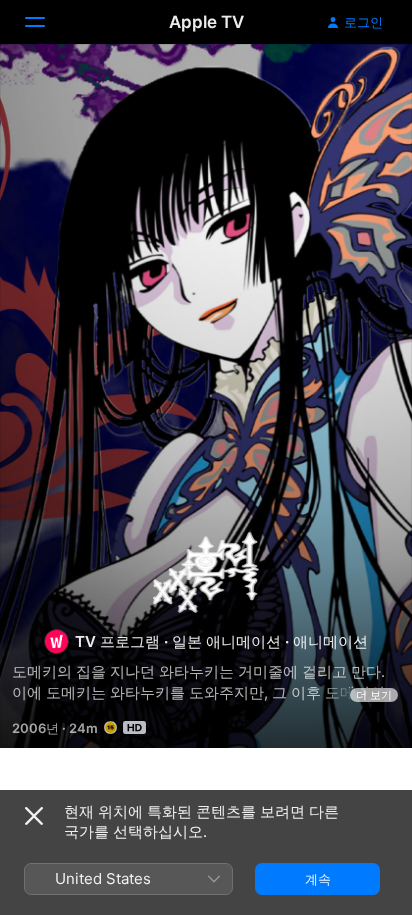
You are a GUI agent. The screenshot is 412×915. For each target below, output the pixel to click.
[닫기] (34, 816)
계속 (318, 879)
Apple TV (206, 22)
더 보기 (374, 695)
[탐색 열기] (47, 22)
